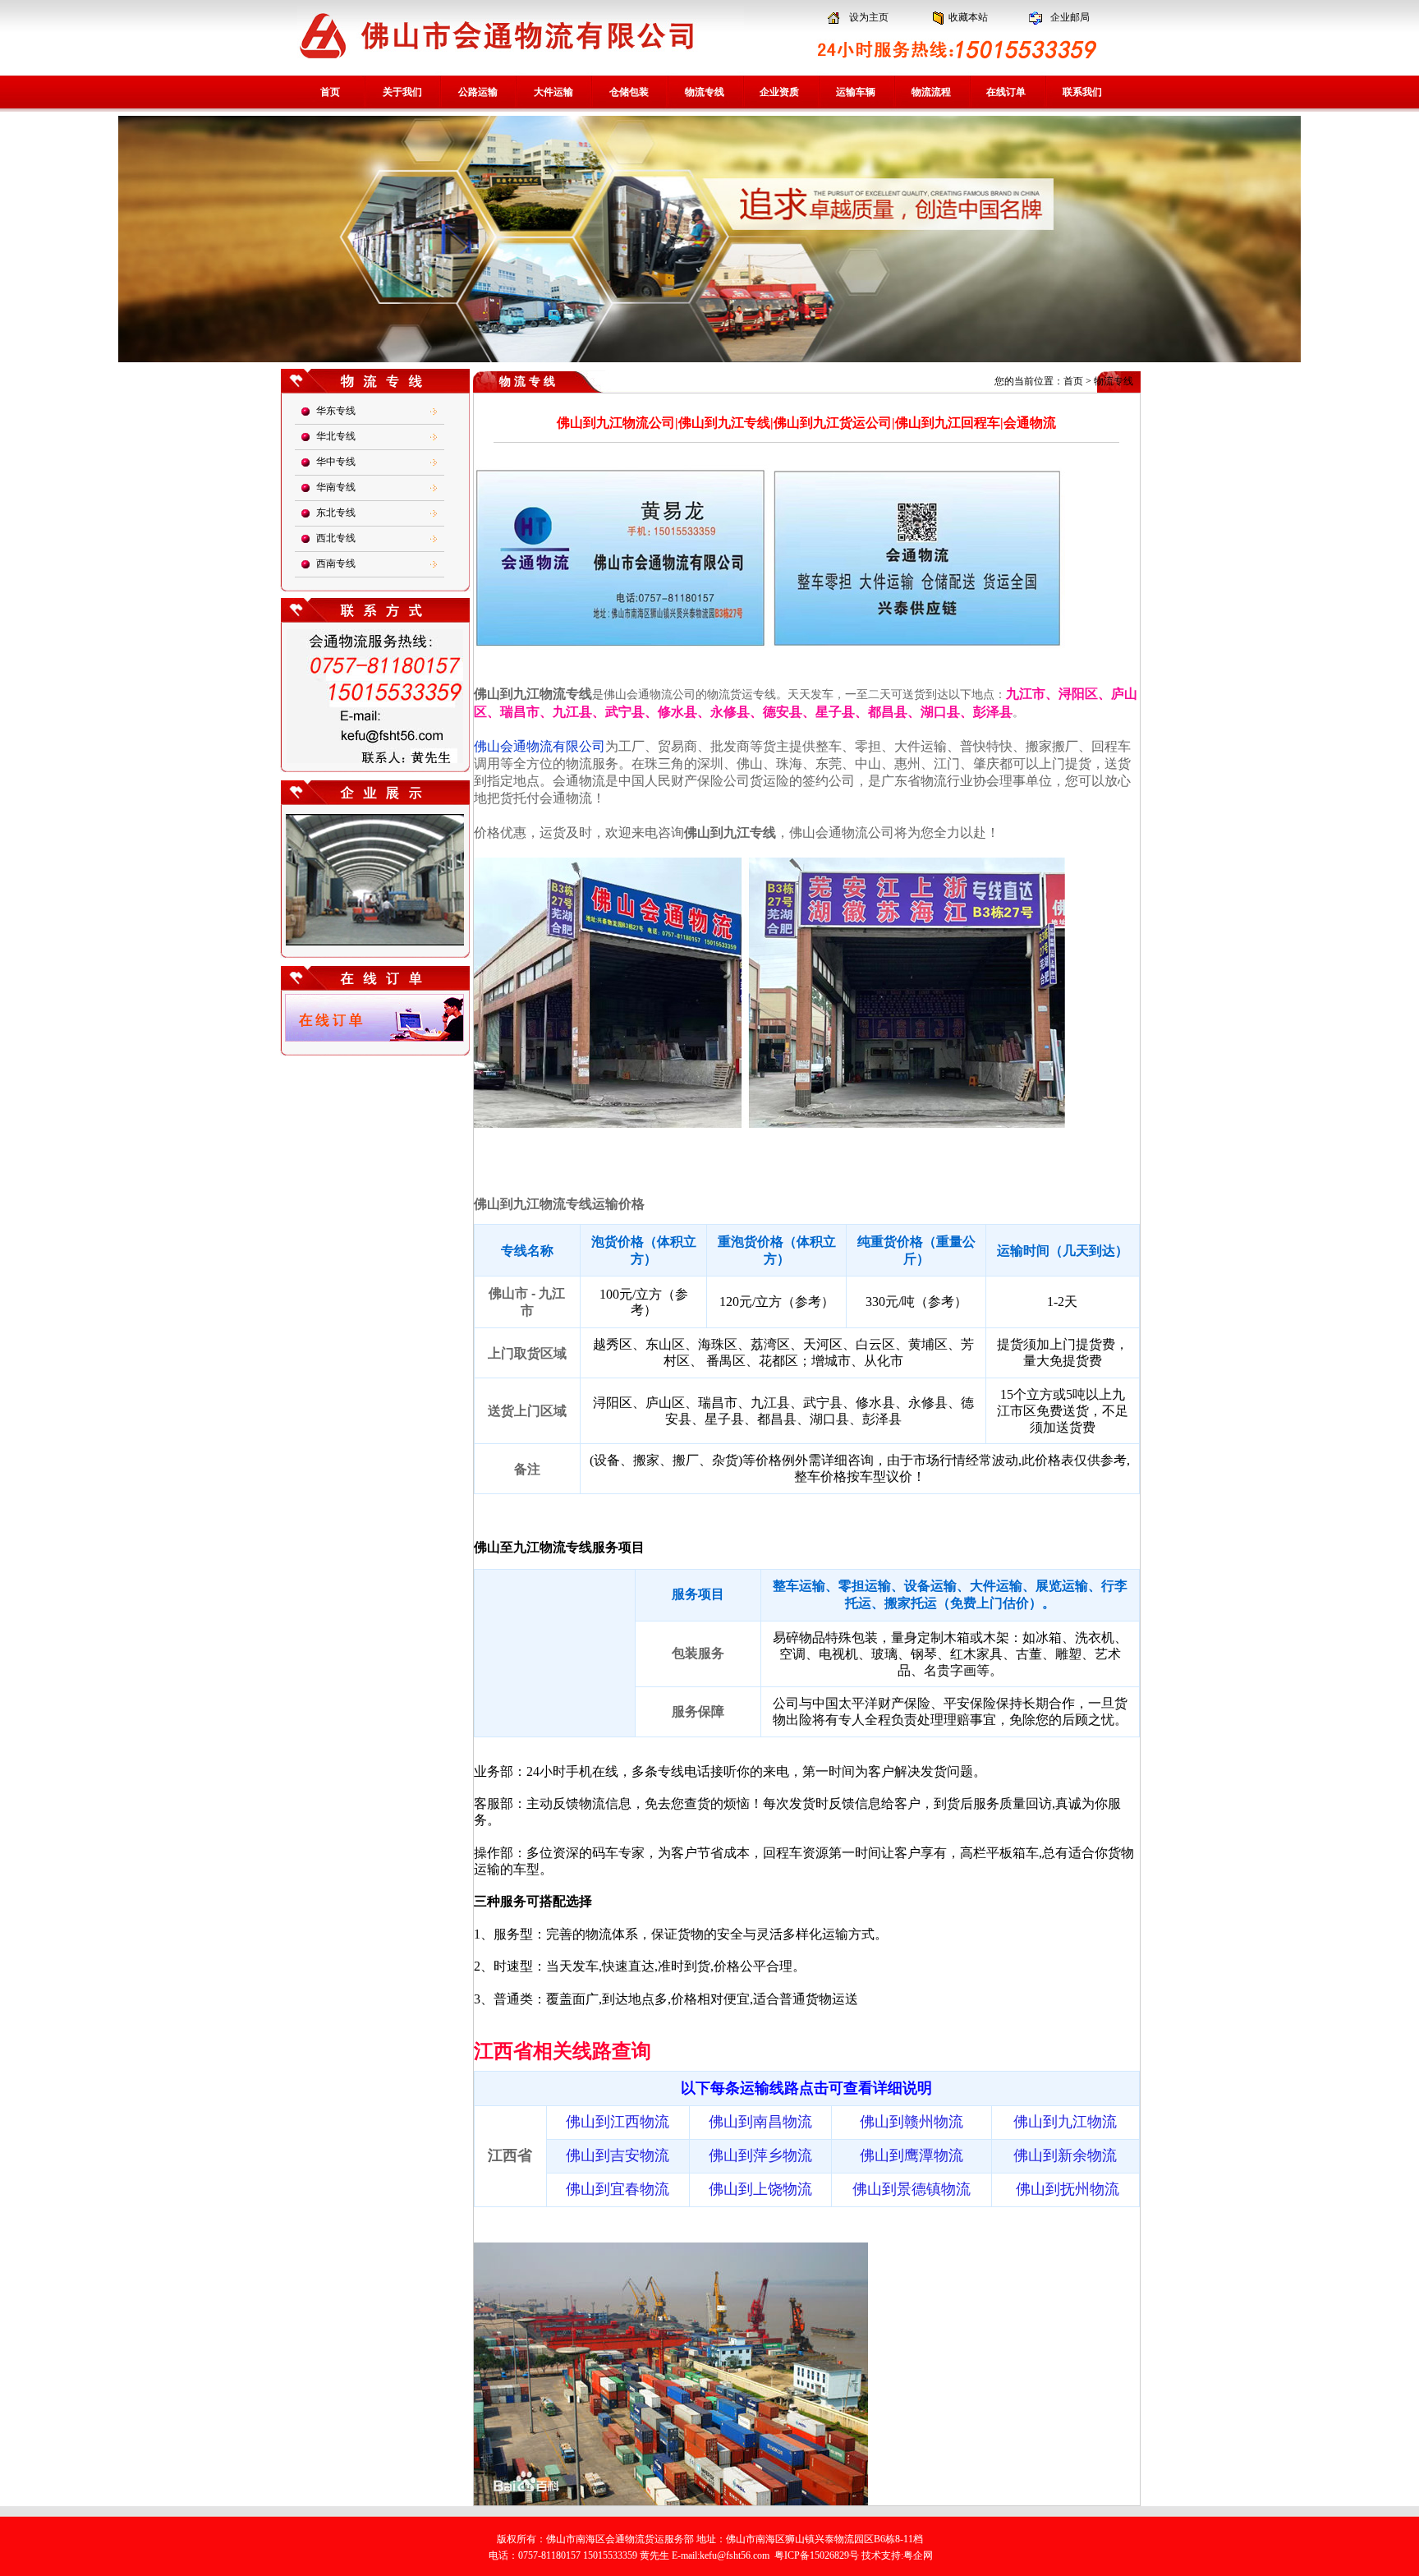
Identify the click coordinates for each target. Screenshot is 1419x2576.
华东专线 (336, 411)
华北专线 (336, 436)
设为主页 (869, 17)
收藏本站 (968, 17)
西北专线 (336, 538)
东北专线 (336, 513)
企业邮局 (1070, 17)
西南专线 (336, 563)
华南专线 (336, 487)
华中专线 (336, 462)
